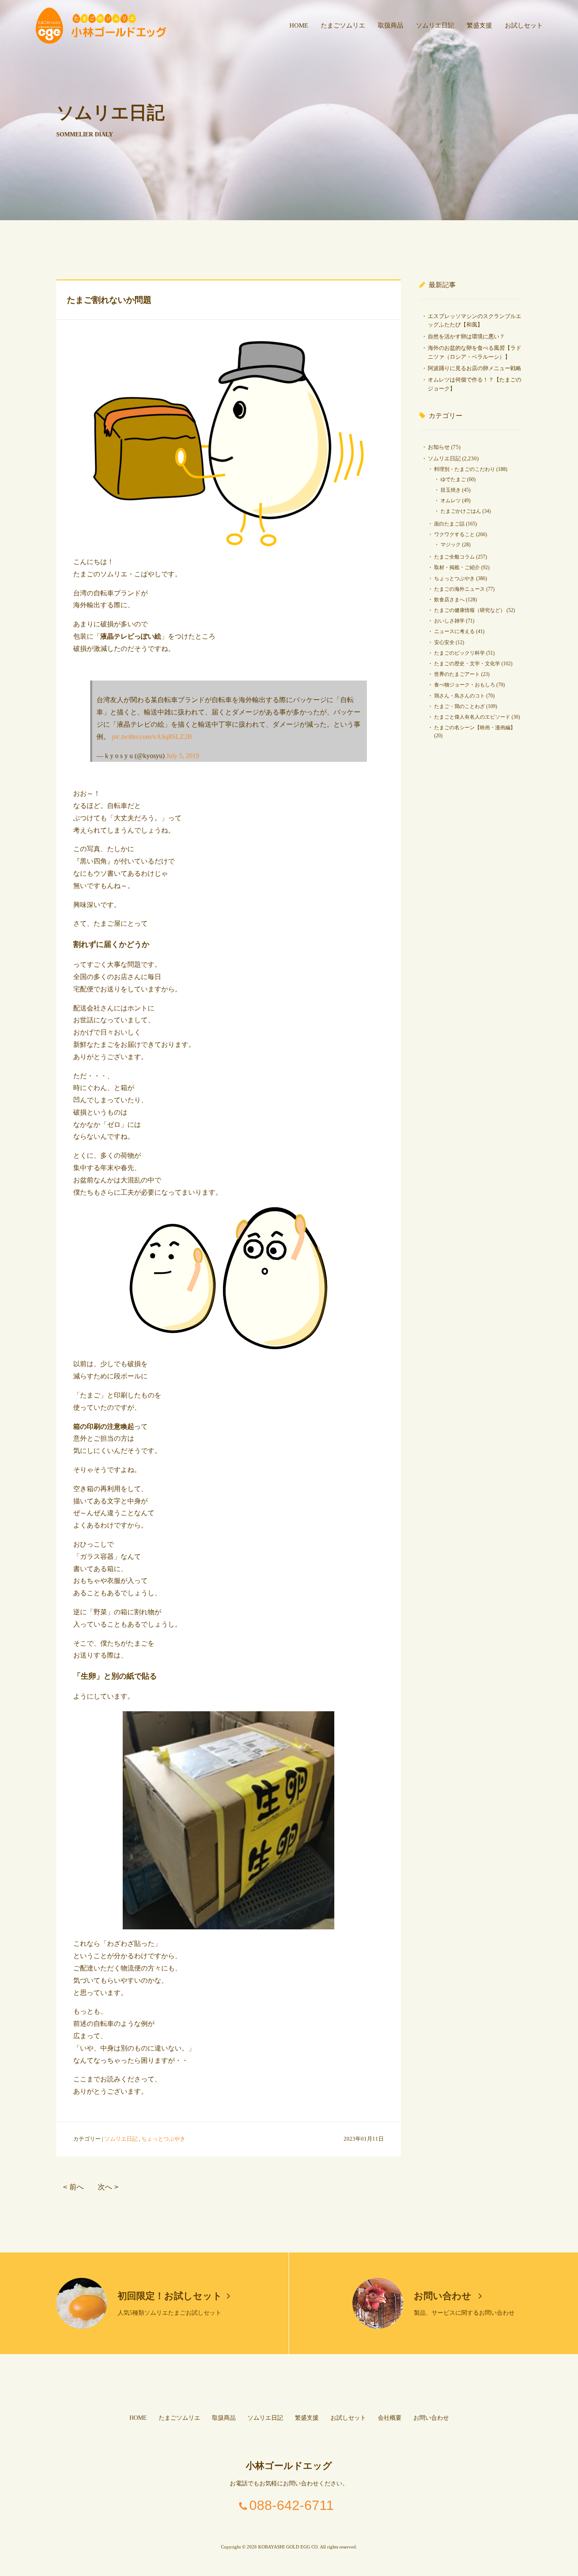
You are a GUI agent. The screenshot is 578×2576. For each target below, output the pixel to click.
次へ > (108, 2187)
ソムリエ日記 (435, 25)
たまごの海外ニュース (460, 589)
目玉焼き (451, 490)
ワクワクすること (454, 534)
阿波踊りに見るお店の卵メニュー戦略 (475, 368)
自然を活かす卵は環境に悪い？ (466, 336)
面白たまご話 (449, 524)
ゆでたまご (453, 479)
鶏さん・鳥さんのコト (460, 696)
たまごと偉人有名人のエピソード (472, 717)
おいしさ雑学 (449, 621)
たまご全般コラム (454, 557)
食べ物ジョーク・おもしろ (465, 685)
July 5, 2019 (183, 756)
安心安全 (444, 642)
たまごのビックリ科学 (460, 653)
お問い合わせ (444, 2296)
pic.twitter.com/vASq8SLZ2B (152, 737)
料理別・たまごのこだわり (465, 469)
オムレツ (451, 501)
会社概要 (390, 2418)
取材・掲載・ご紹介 (457, 567)
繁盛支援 (479, 25)
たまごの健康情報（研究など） (470, 610)
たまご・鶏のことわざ (460, 706)
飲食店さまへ (449, 600)
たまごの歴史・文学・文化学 (467, 664)
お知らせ (439, 447)
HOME (299, 25)
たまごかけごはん (461, 511)
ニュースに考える (454, 631)
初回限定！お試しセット (170, 2296)
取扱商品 (391, 25)
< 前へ (73, 2187)
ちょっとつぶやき (163, 2139)
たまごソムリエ (343, 25)
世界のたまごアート (457, 674)
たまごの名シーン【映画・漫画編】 (475, 728)
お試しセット (524, 25)
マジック (451, 545)
